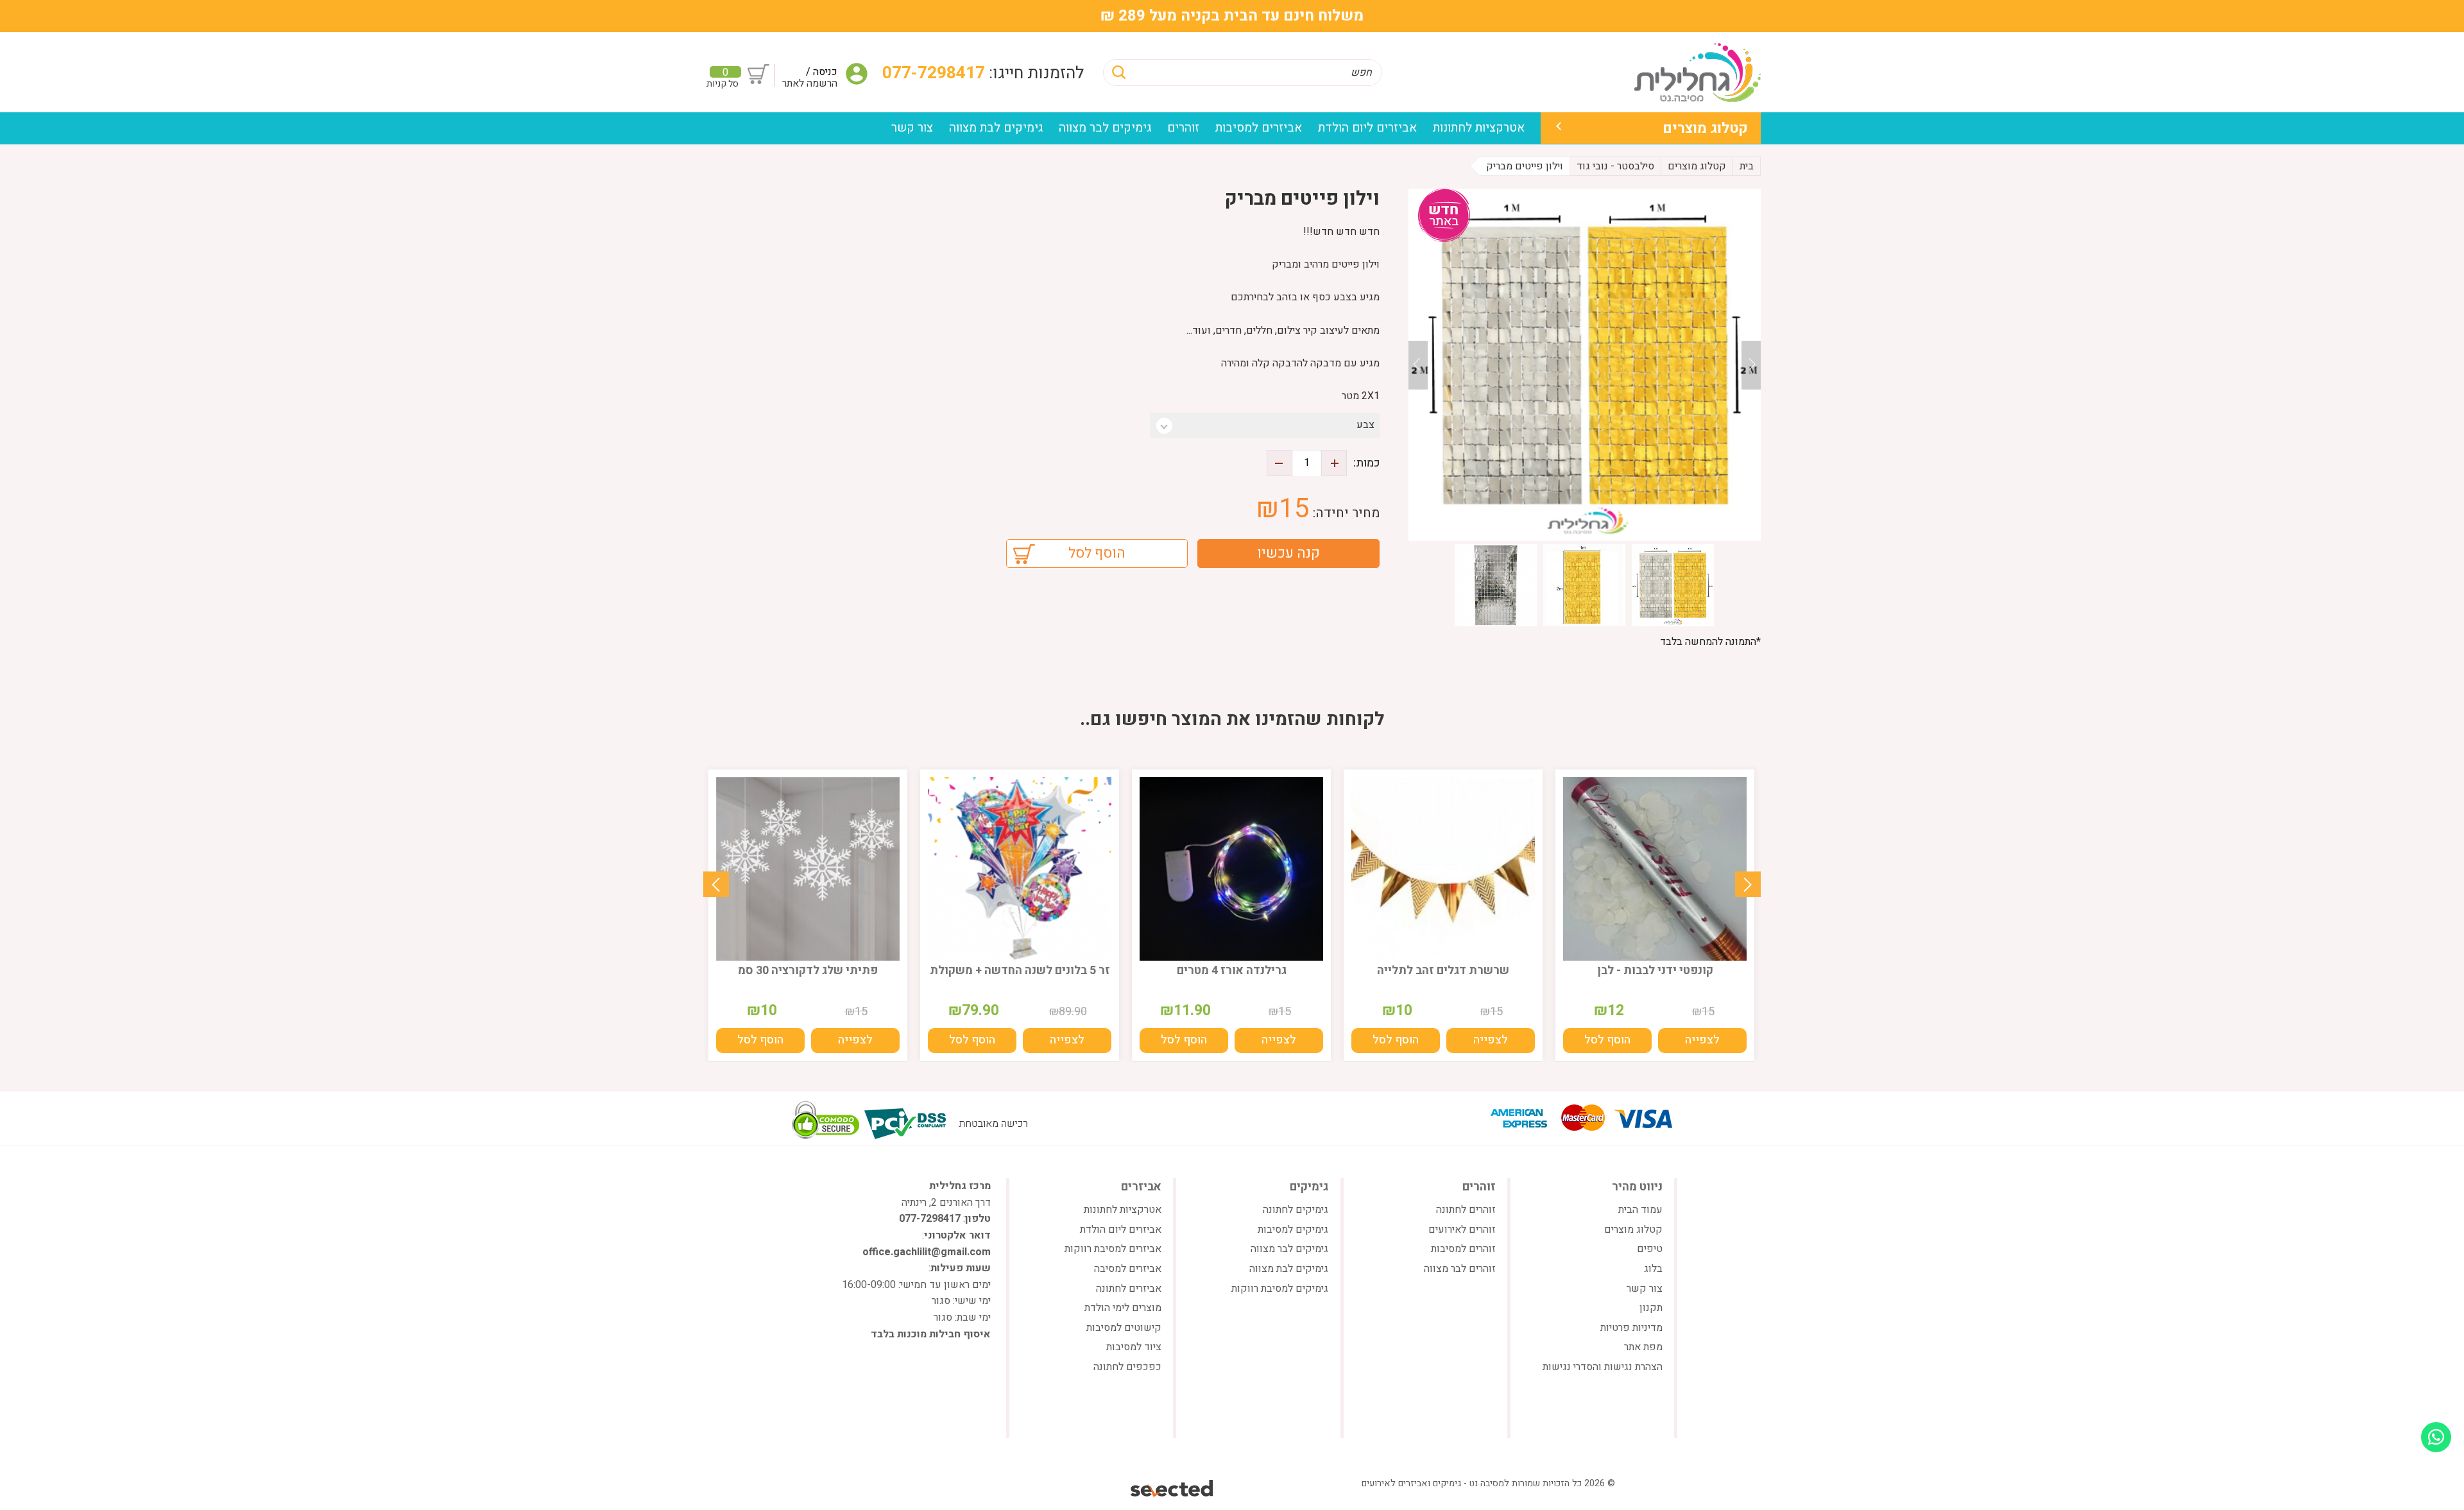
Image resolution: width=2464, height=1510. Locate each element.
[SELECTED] (1173, 1488)
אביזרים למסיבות (1259, 128)
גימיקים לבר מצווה (1105, 128)
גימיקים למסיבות (1293, 1230)
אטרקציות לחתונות (1479, 128)
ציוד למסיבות (1134, 1347)
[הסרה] (1279, 463)
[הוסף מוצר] (1334, 463)
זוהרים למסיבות (1463, 1249)
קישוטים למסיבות (1124, 1328)
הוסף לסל (1097, 553)
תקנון (1651, 1308)
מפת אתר (1643, 1347)
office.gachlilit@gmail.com (927, 1252)
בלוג (1653, 1269)
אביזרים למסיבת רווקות (1113, 1249)
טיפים (1650, 1249)
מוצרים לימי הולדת (1123, 1308)
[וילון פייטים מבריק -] (1585, 365)
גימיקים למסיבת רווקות (1280, 1289)
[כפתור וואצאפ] (2436, 1437)
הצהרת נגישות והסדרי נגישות (1603, 1367)
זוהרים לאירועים (1462, 1230)
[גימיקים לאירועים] (1698, 72)
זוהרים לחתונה (1466, 1210)
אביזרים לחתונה (1129, 1289)
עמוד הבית (1640, 1210)
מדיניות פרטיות (1631, 1328)
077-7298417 (936, 73)
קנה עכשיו (1288, 553)
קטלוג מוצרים (1705, 128)
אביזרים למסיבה (1128, 1269)
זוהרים (1183, 128)
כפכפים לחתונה (1127, 1367)
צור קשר (912, 128)
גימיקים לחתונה (1296, 1210)
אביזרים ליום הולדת (1367, 128)
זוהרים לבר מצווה (1460, 1269)
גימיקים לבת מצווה (996, 128)
